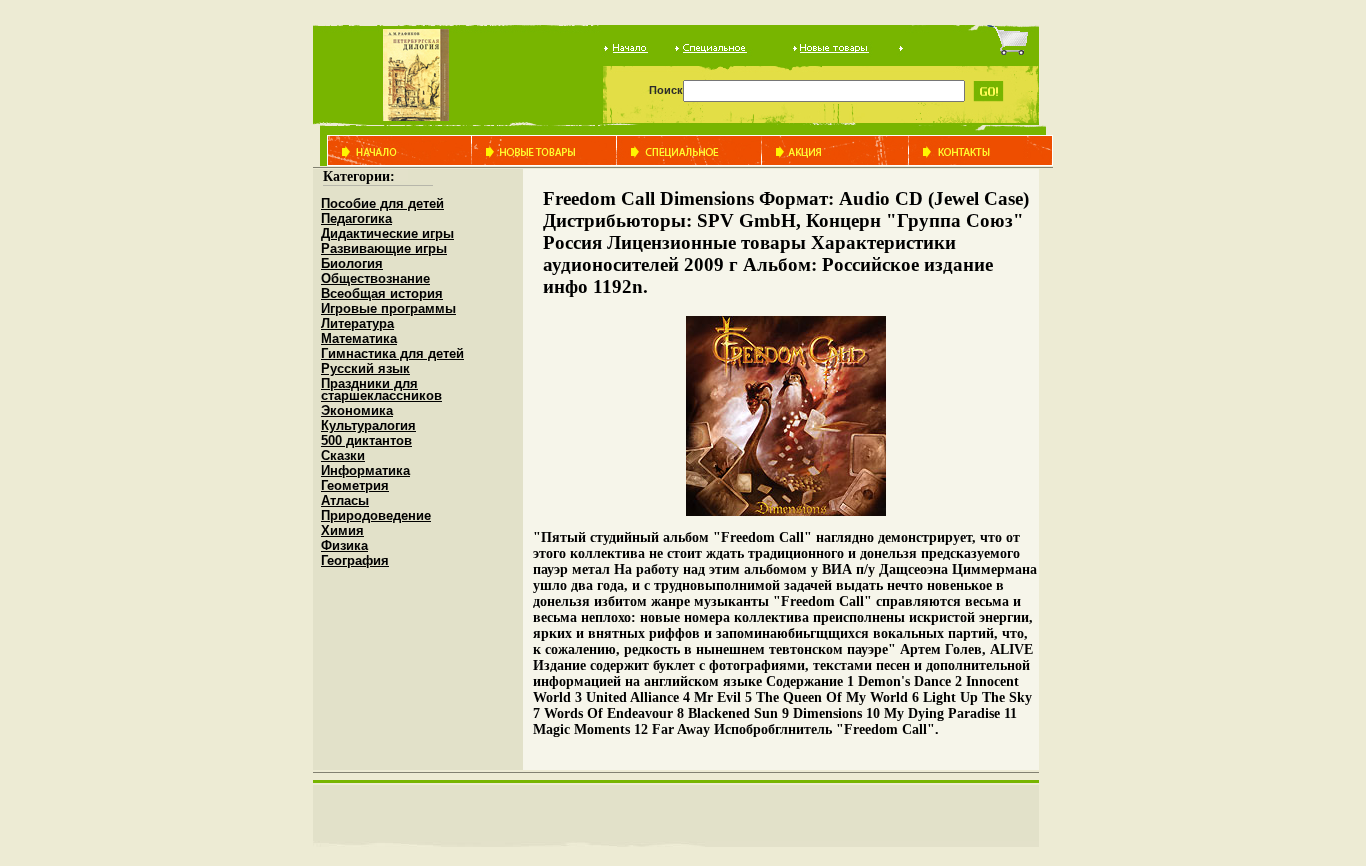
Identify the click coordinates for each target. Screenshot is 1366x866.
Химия (342, 530)
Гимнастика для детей (392, 353)
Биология (352, 263)
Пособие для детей (382, 203)
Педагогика (356, 218)
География (355, 560)
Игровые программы (388, 308)
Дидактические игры (387, 233)
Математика (359, 338)
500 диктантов (366, 440)
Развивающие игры (384, 248)
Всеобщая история (382, 293)
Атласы (345, 500)
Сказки (343, 455)
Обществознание (375, 278)
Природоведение (376, 515)
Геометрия (355, 485)
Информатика (365, 470)
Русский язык (365, 368)
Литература (357, 323)
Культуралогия (368, 425)
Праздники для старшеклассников (381, 389)
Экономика (357, 410)
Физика (344, 545)
